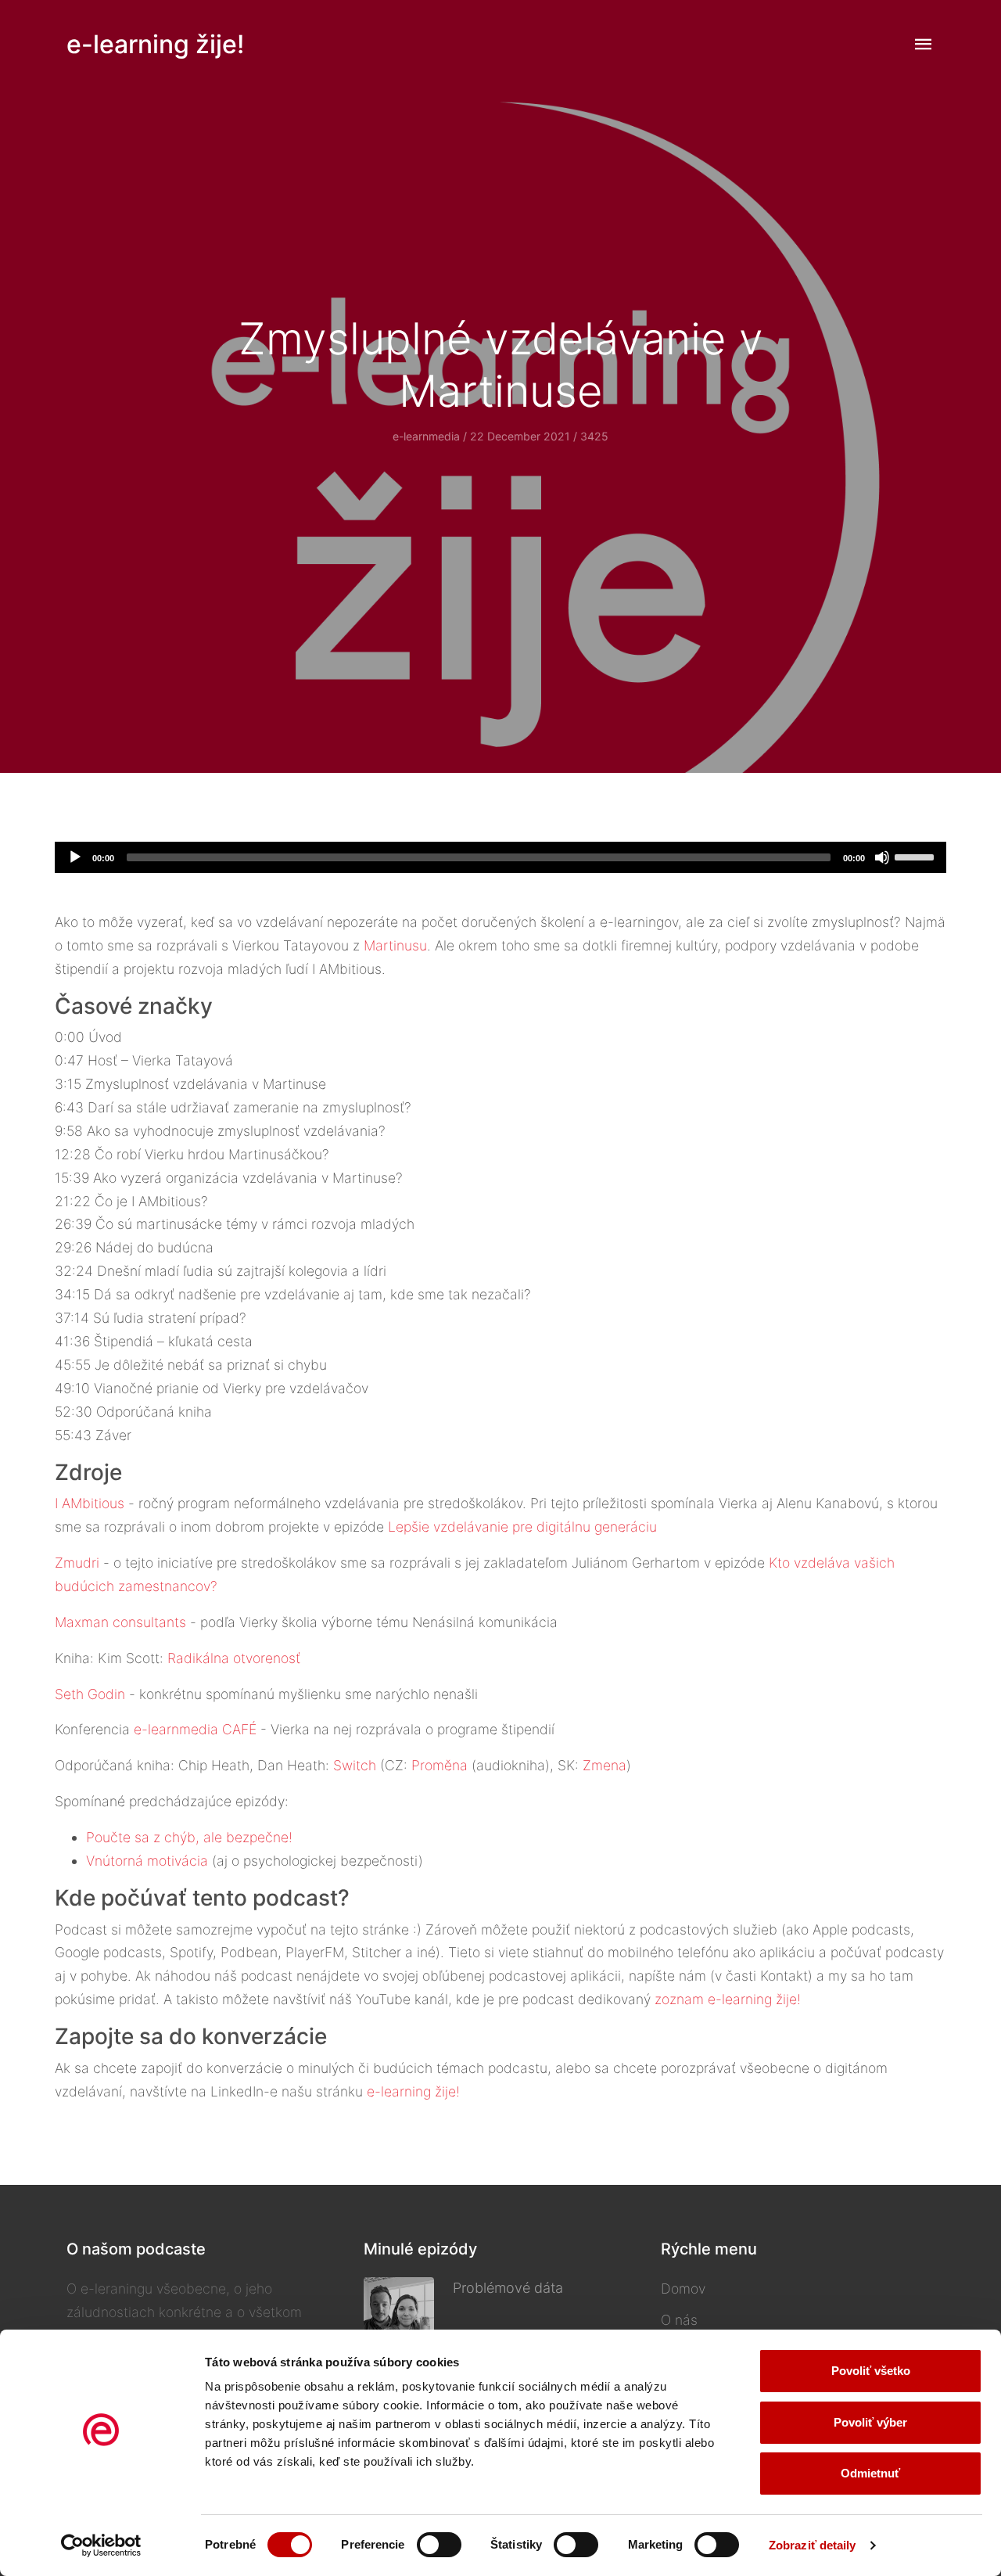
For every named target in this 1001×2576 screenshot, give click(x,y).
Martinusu (395, 945)
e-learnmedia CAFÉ (195, 1729)
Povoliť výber (870, 2422)
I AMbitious (90, 1503)
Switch (355, 1765)
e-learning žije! (155, 44)
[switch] (439, 2545)
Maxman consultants (120, 1622)
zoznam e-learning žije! (728, 1999)
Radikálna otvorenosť (234, 1658)
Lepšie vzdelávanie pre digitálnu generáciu (522, 1527)
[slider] (917, 856)
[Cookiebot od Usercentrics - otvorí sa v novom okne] (101, 2545)
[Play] (75, 857)
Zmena (605, 1765)
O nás (679, 2320)
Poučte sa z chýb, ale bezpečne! (189, 1837)
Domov (683, 2289)
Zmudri (77, 1563)
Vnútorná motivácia (147, 1861)
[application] (500, 857)
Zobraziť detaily (813, 2545)
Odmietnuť (870, 2473)
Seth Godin (90, 1694)
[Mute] (882, 857)
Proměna (440, 1765)
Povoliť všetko (871, 2371)
